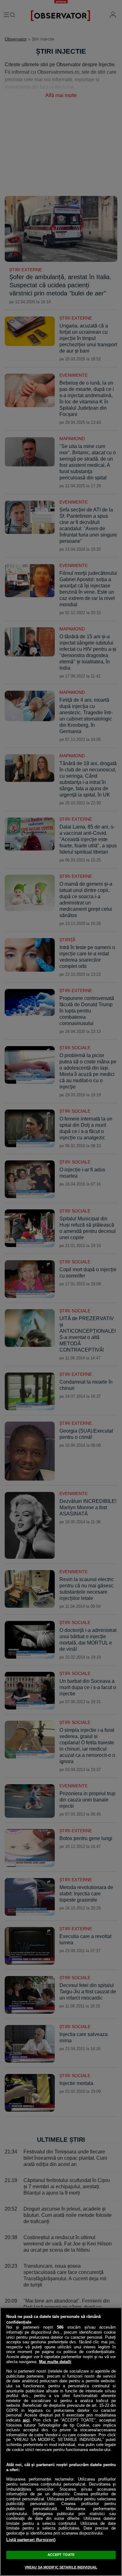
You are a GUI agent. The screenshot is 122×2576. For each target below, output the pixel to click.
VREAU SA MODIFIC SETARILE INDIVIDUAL (61, 2567)
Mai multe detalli (55, 2362)
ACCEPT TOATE (61, 2555)
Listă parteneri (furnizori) (31, 2540)
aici (26, 2420)
